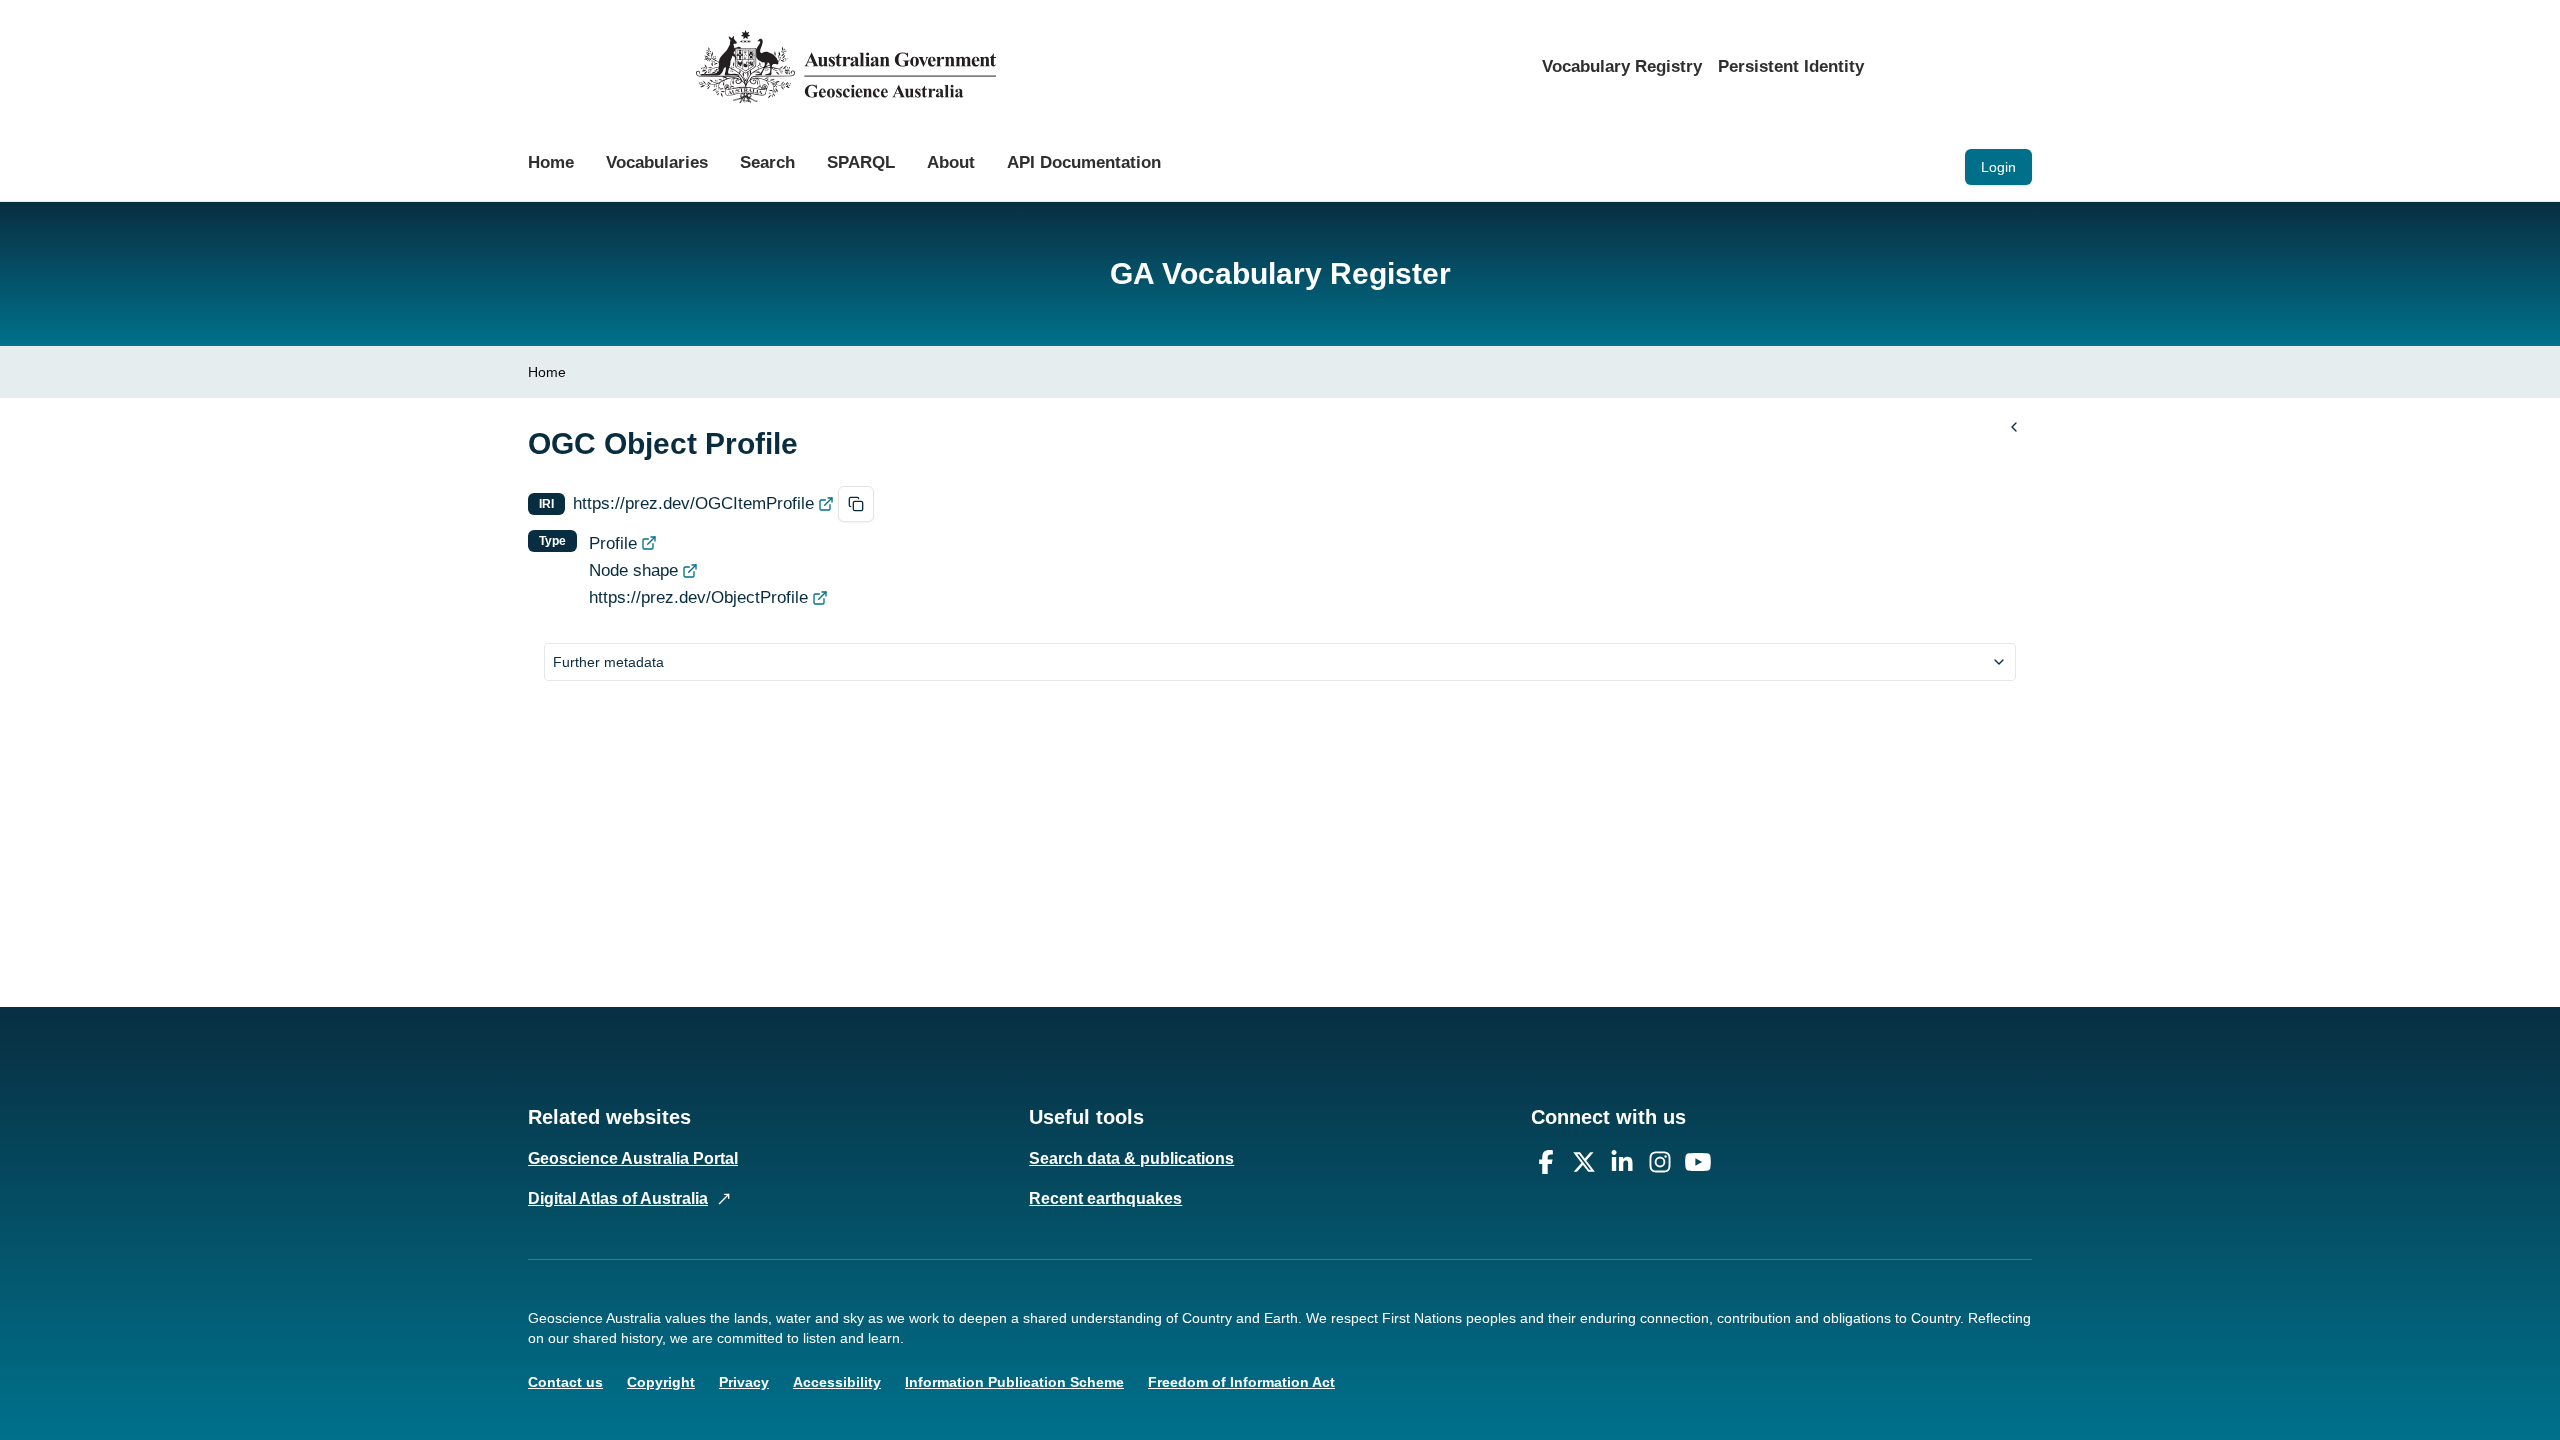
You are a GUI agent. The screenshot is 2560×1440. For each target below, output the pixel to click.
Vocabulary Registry (1622, 66)
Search (767, 162)
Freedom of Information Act (1241, 1382)
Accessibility (837, 1382)
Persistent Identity (1791, 66)
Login (1998, 167)
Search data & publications (1131, 1158)
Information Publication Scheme (1014, 1382)
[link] (547, 372)
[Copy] (856, 504)
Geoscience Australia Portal (633, 1158)
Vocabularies (657, 162)
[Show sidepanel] (2014, 427)
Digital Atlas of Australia (618, 1198)
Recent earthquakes (1105, 1198)
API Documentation (1084, 162)
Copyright (661, 1382)
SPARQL (861, 162)
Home (551, 162)
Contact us (565, 1382)
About (951, 162)
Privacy (744, 1382)
